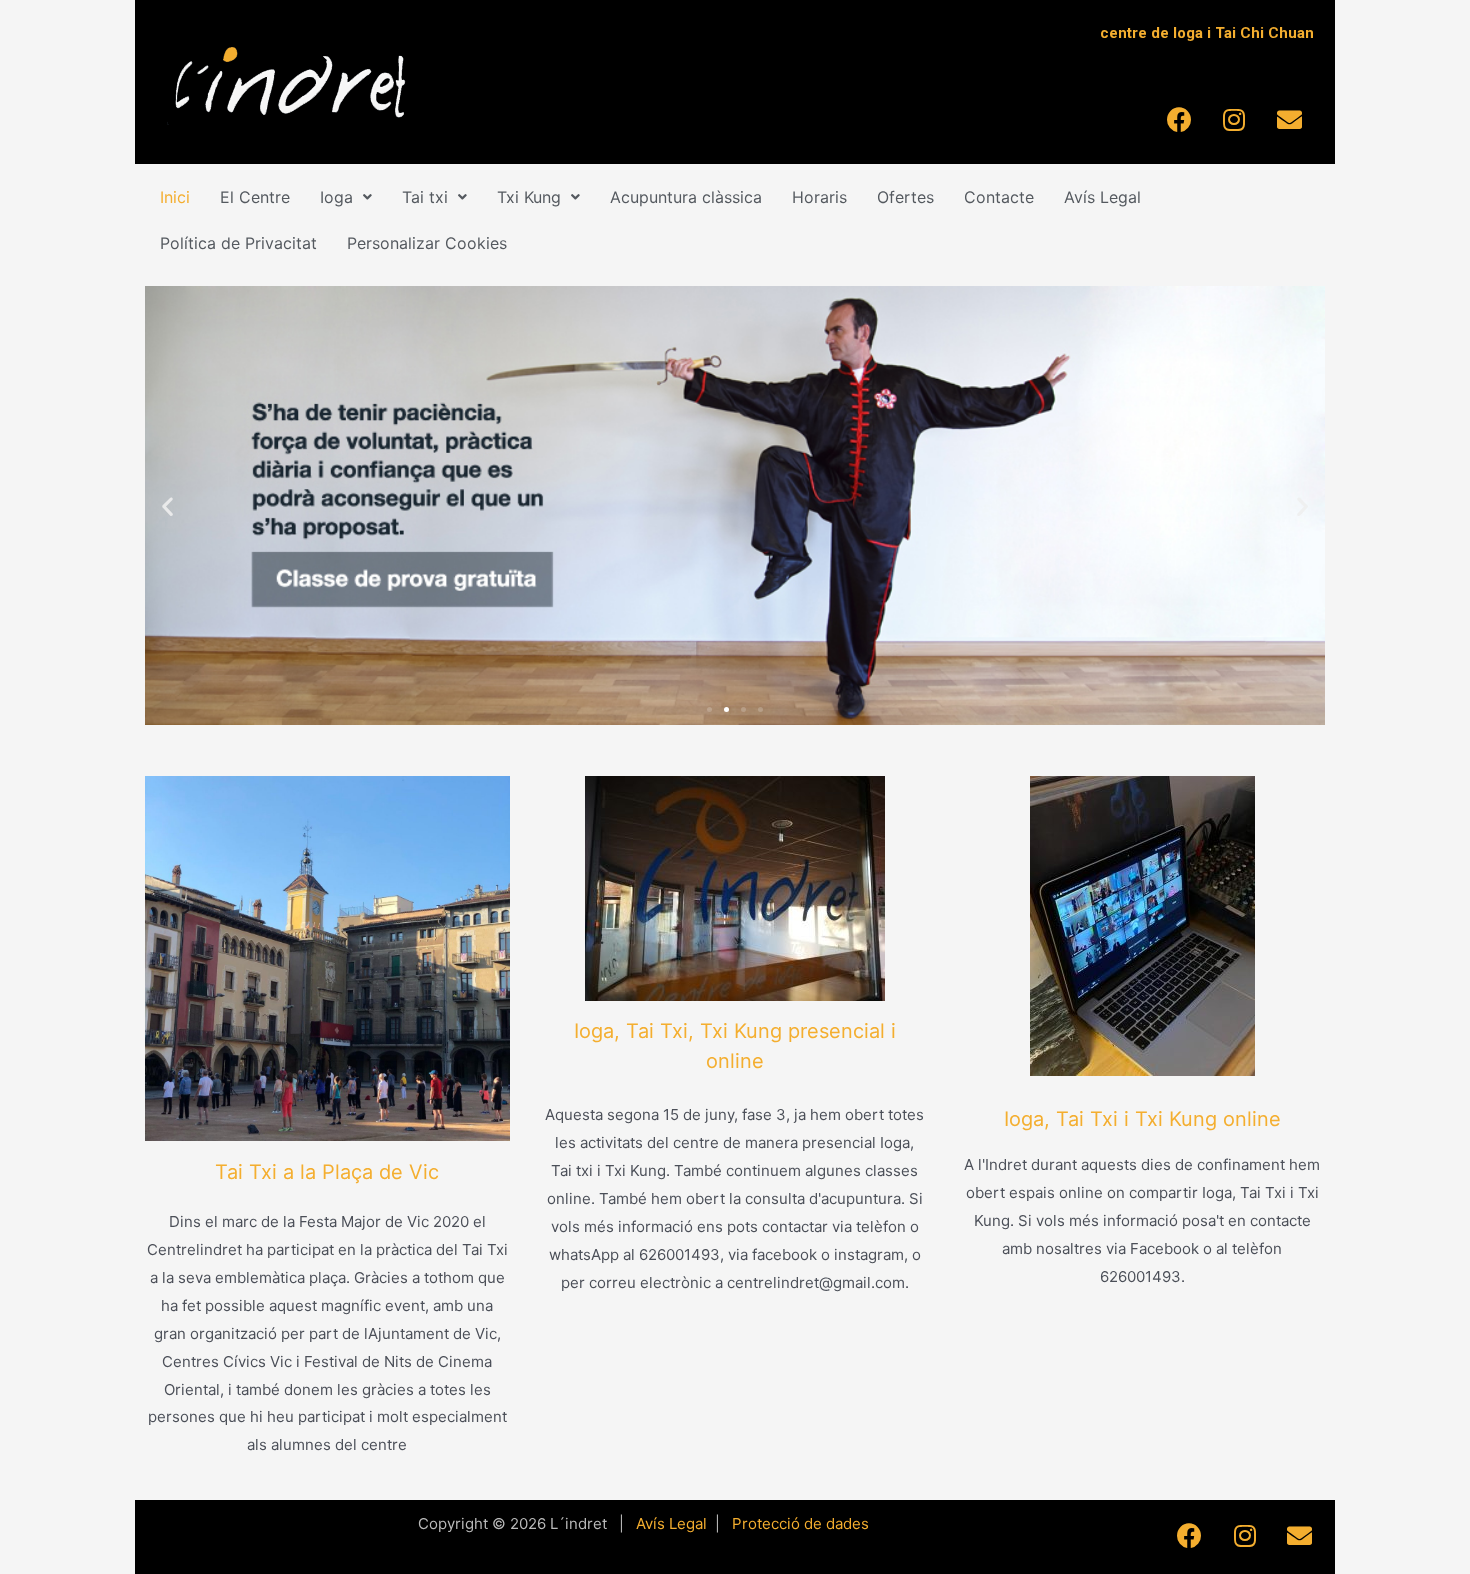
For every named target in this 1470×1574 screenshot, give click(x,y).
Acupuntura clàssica (686, 197)
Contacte (999, 197)
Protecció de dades (800, 1523)
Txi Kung (529, 197)
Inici (175, 197)
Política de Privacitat (238, 243)
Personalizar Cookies (427, 243)
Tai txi (425, 197)
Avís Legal (1102, 197)
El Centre (255, 197)
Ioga (336, 197)
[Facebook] (1179, 119)
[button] (709, 709)
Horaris (819, 197)
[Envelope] (1289, 119)
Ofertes (905, 197)
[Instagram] (1234, 119)
